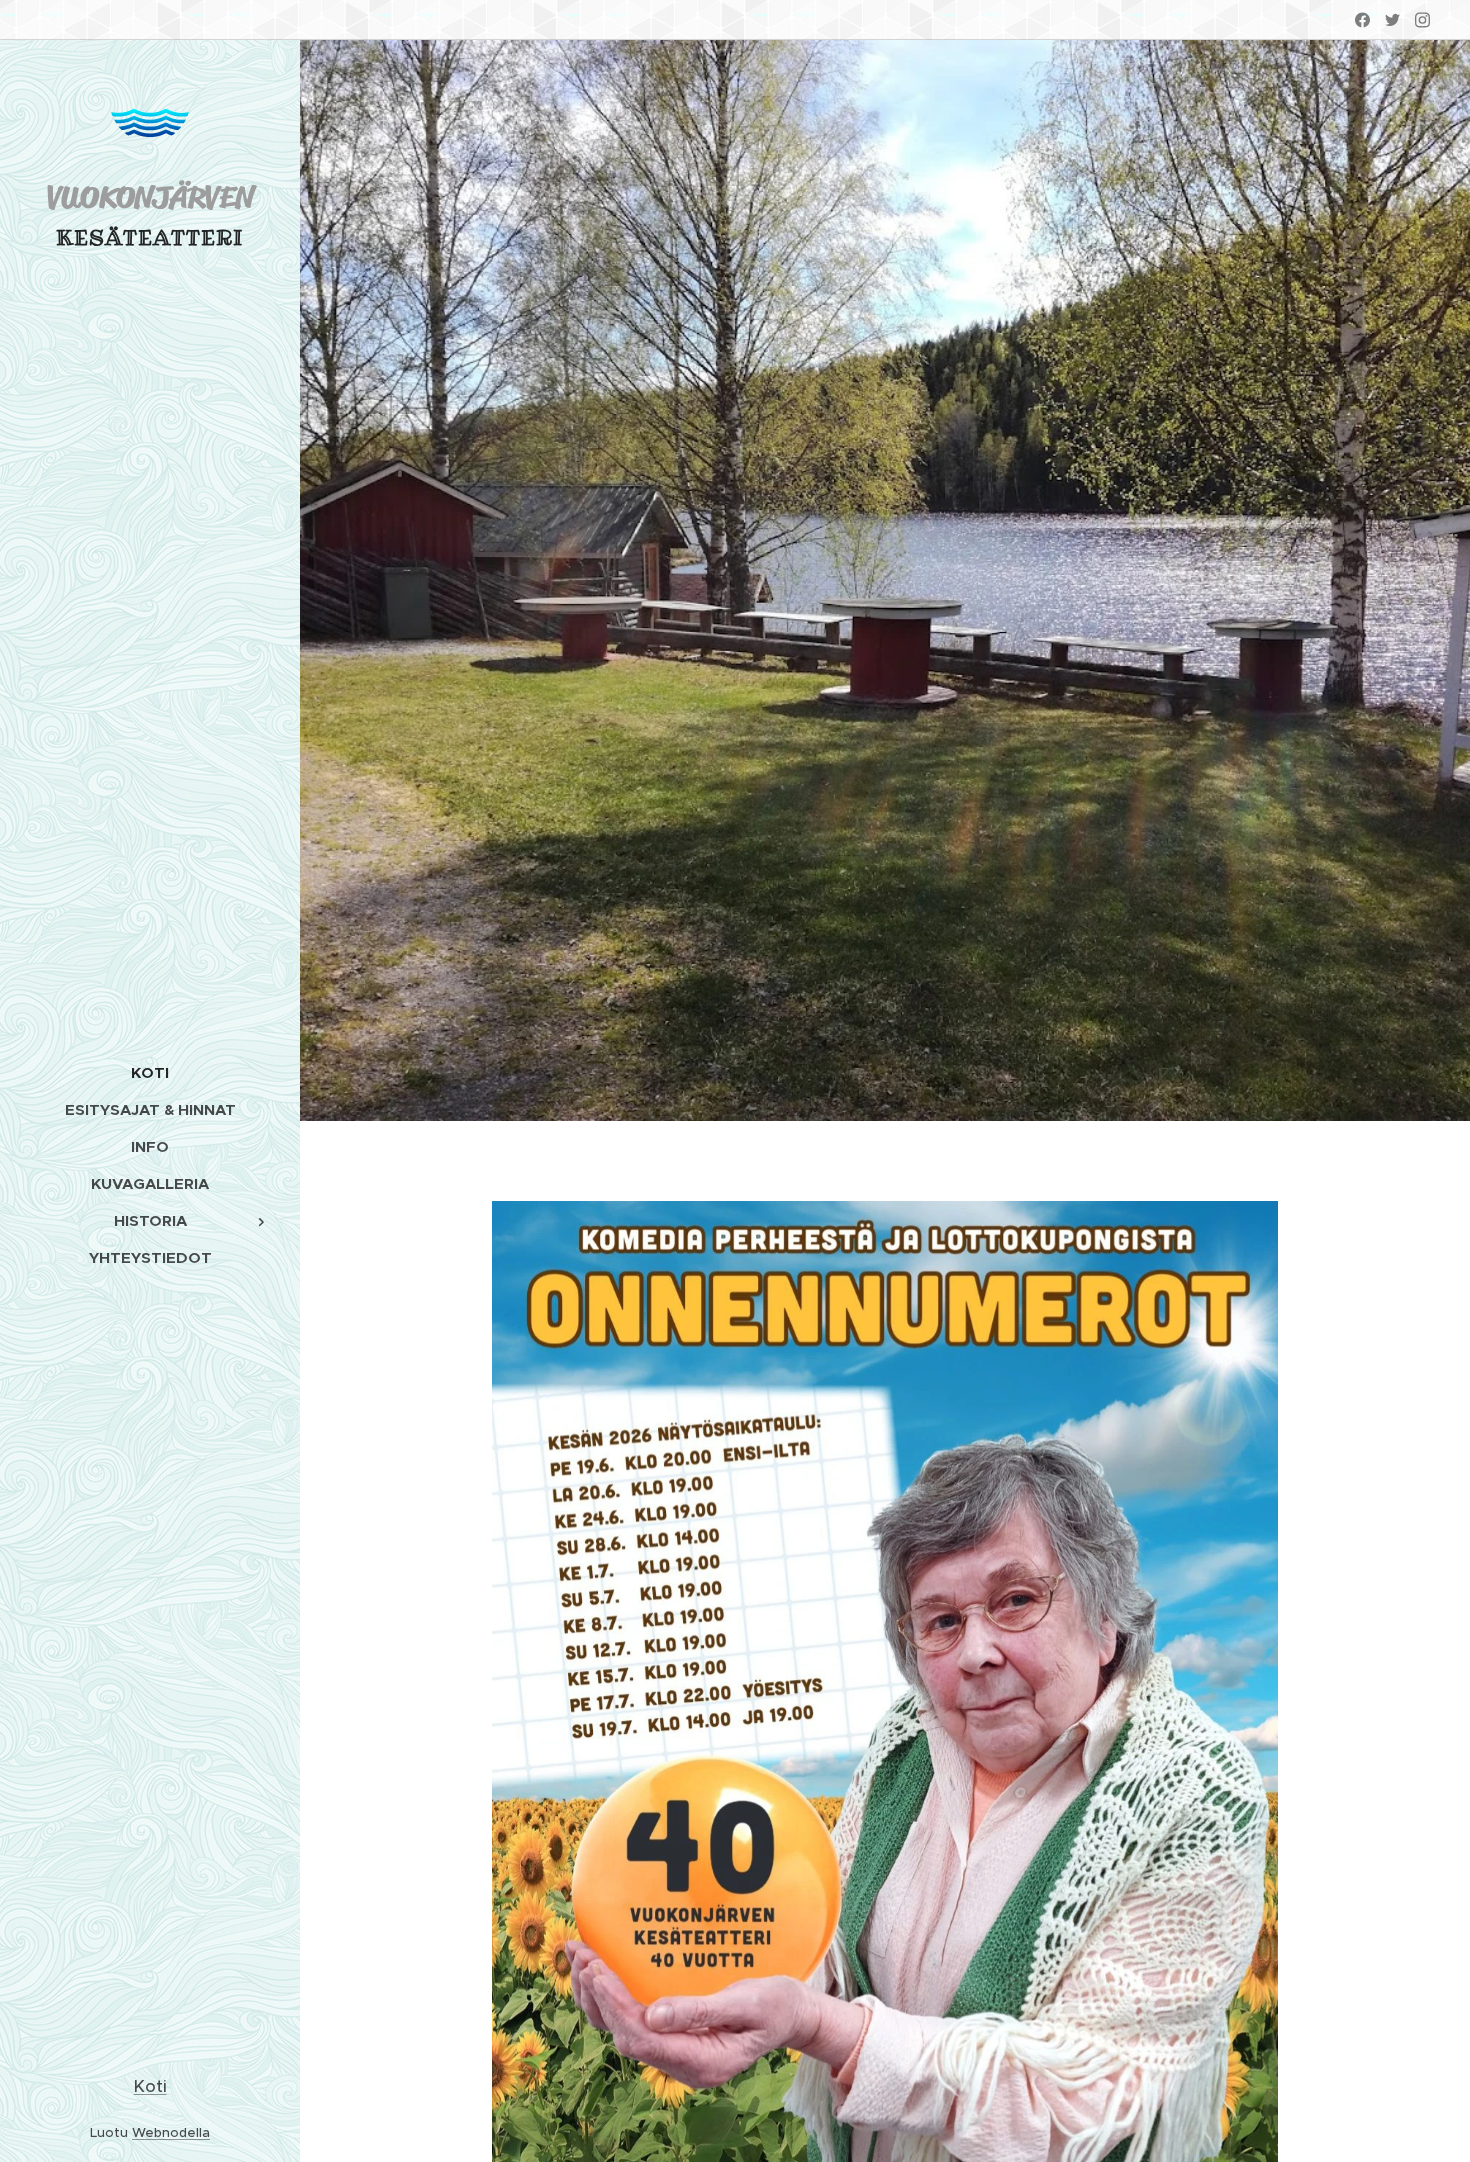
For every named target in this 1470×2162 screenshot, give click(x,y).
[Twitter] (1392, 20)
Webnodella (171, 2132)
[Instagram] (1422, 20)
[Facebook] (1362, 20)
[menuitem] (150, 1072)
